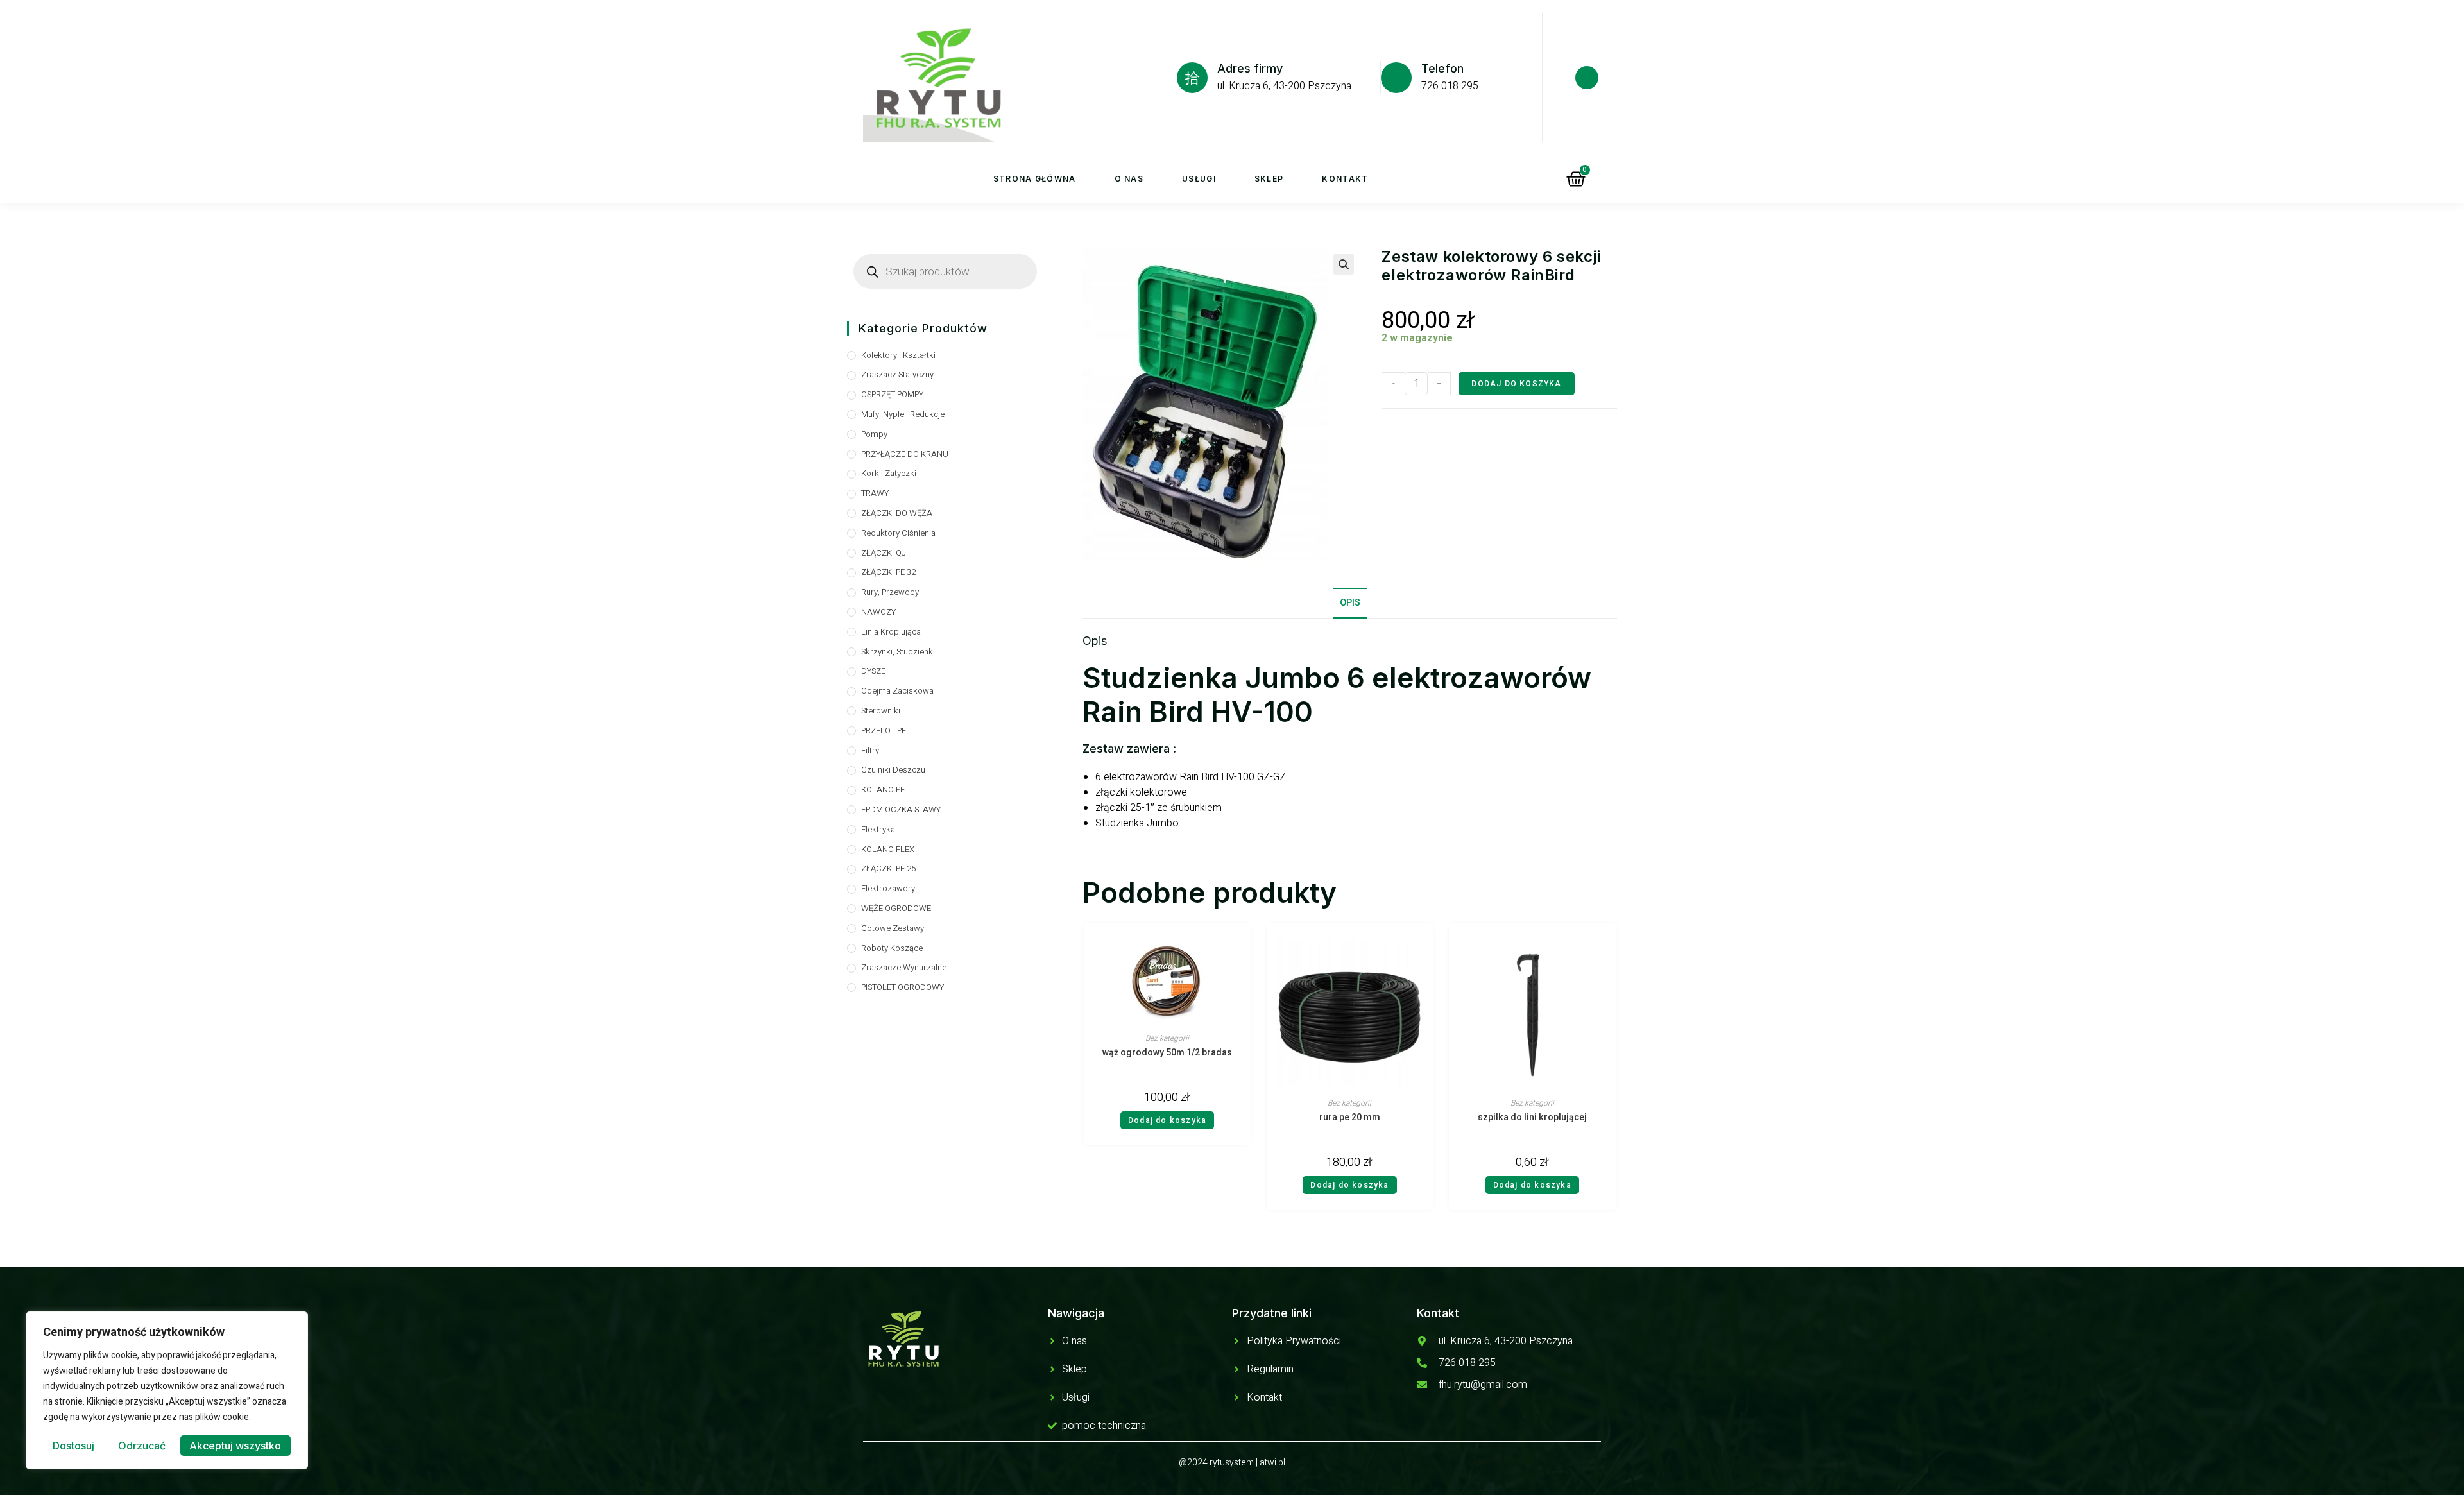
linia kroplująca (891, 632)
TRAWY (875, 493)
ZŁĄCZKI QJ (884, 553)
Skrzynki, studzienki (898, 652)
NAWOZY (878, 612)
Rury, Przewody (890, 592)
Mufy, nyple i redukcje (903, 414)
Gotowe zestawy (893, 928)
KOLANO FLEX (888, 849)
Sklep (1269, 179)
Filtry (870, 750)
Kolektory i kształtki (898, 355)
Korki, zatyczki (889, 473)
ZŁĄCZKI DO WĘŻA (897, 513)
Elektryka (878, 829)
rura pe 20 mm (1350, 1118)
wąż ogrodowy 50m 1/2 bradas (1167, 1053)
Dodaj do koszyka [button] (1167, 1120)
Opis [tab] (1350, 603)
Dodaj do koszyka (1516, 384)
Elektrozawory (888, 888)
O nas (1129, 179)
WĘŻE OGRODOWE (896, 908)
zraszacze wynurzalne (904, 967)
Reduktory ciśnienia (898, 533)
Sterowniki (881, 711)
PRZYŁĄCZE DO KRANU (905, 454)
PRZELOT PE (884, 730)
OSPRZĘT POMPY (892, 394)
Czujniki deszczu (893, 770)
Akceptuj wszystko (235, 1446)
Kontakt (1345, 179)
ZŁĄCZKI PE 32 (888, 572)
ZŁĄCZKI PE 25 (888, 868)
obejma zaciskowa (897, 691)
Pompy (874, 434)
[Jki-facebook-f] (1587, 78)
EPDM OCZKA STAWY (901, 809)
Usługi (1199, 179)
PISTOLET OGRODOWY (903, 987)
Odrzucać (142, 1446)
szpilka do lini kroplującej (1532, 1118)
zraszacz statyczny (897, 374)
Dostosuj (73, 1446)
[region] (167, 1390)
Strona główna (1035, 179)
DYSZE (873, 671)
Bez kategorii (1167, 1038)
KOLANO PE (883, 790)
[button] (1344, 264)
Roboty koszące (892, 948)
